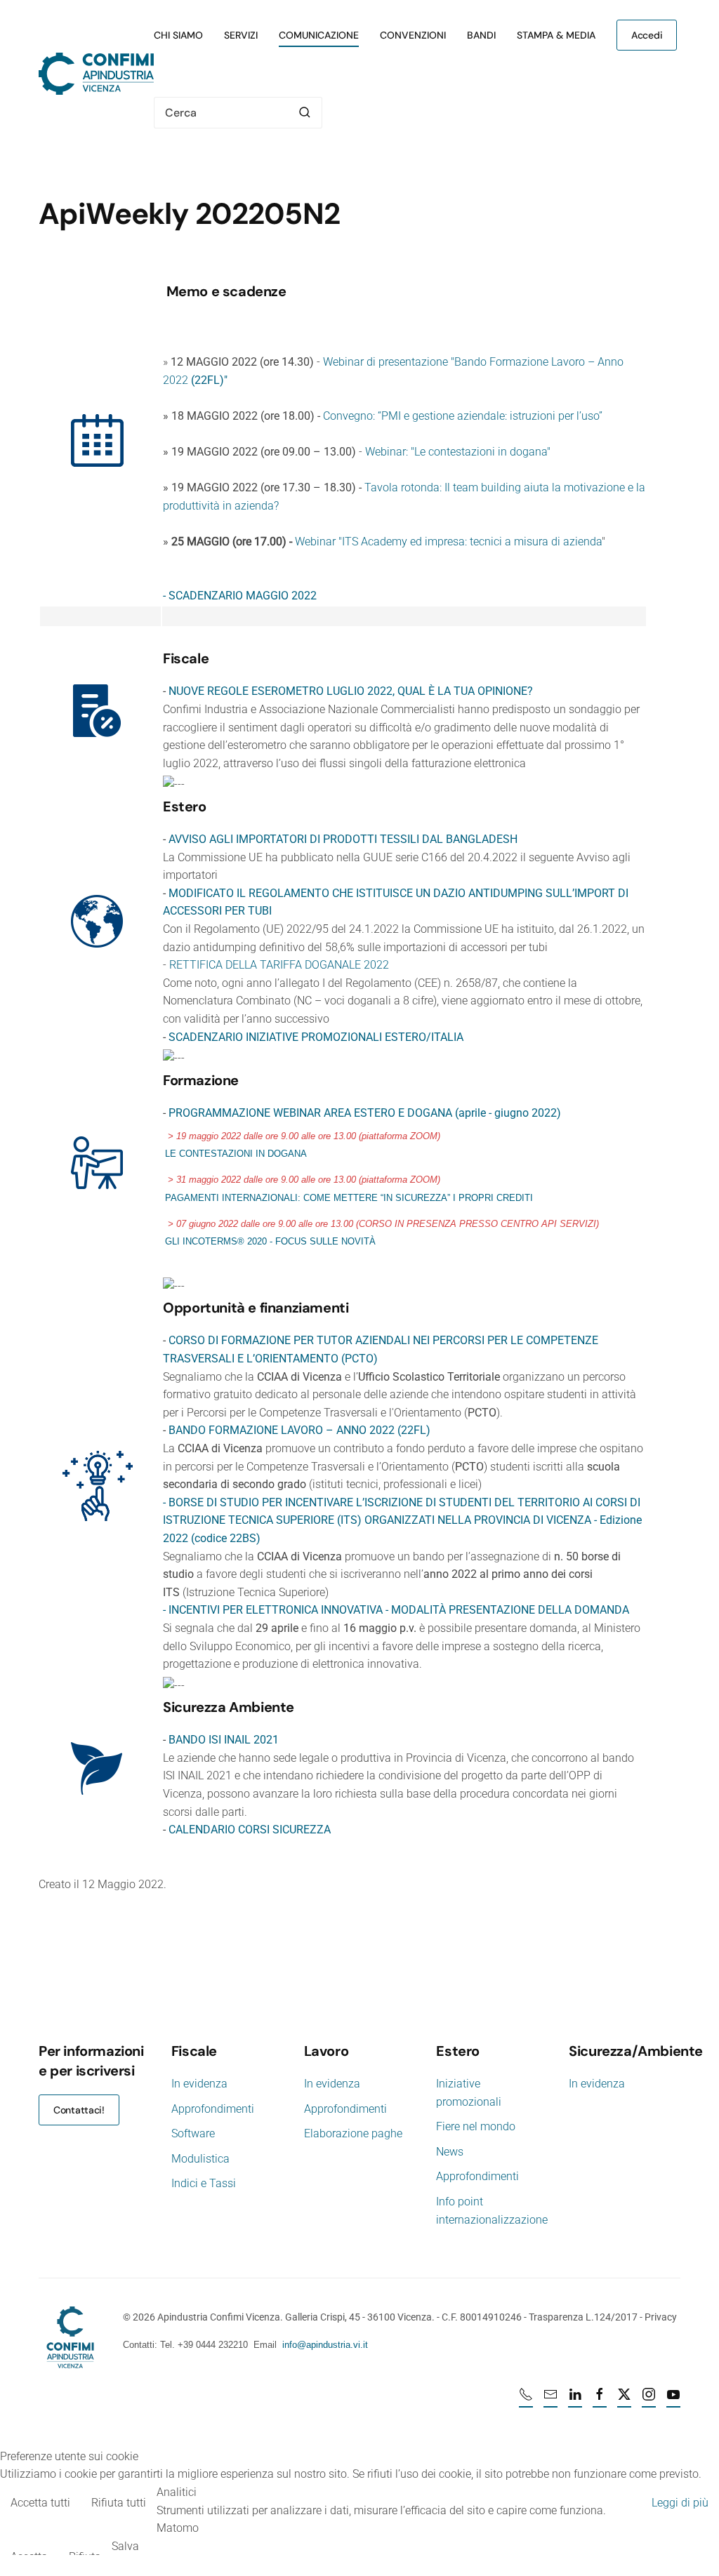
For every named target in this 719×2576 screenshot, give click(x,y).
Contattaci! (79, 2110)
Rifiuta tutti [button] (119, 2503)
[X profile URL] (624, 2401)
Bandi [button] (481, 35)
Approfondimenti (213, 2109)
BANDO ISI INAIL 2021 (224, 1740)
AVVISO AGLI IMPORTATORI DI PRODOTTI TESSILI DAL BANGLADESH (343, 839)
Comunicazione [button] (319, 35)
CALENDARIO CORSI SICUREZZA (250, 1830)
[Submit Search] (305, 113)
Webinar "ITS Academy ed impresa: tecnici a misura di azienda (448, 542)
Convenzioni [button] (413, 35)
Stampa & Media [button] (556, 35)
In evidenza (199, 2084)
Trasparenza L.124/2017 (583, 2317)
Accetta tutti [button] (40, 2503)
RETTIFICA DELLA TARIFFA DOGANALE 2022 (279, 965)
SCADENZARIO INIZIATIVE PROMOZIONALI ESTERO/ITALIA (316, 1037)
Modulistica (200, 2159)
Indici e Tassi (204, 2183)
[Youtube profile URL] (673, 2401)
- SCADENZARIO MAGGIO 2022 (240, 596)
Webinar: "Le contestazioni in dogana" (458, 452)
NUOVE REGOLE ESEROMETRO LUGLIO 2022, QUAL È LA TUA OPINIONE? (351, 691)
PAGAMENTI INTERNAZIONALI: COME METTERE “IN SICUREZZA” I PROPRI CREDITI (349, 1198)
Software (193, 2133)
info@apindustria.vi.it (325, 2345)
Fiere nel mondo (476, 2126)
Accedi (647, 35)
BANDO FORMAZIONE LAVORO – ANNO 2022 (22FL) (299, 1430)
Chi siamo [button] (178, 35)
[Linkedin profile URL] (575, 2401)
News (450, 2152)
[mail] (550, 2401)
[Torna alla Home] (96, 74)
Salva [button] (125, 2546)
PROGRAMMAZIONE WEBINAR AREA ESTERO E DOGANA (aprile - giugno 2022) (365, 1113)
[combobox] (238, 113)
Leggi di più (680, 2503)
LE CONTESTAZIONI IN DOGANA (236, 1154)
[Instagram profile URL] (649, 2401)
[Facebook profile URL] (600, 2401)
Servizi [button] (241, 35)
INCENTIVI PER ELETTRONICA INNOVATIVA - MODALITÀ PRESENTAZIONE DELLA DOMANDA (399, 1610)
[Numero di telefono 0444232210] (526, 2401)
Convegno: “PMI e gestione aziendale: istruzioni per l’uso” (463, 416)
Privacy (661, 2317)
